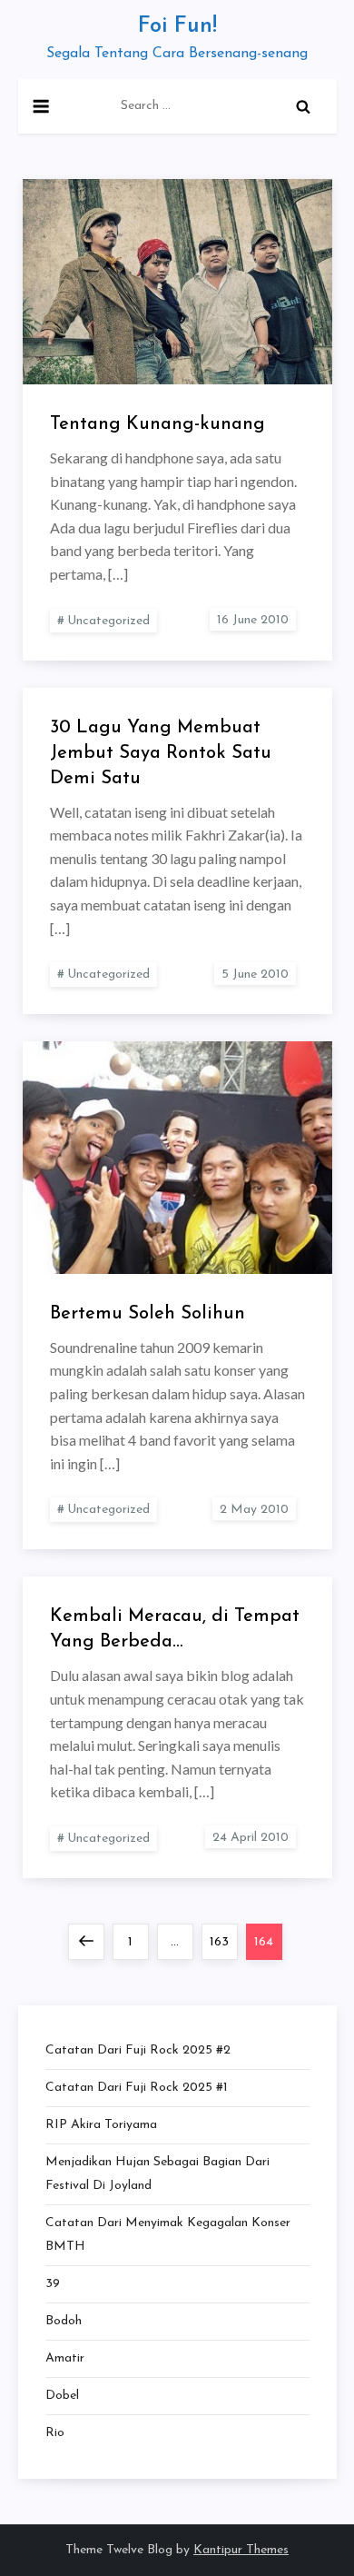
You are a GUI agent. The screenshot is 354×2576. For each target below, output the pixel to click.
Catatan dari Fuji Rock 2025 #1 (137, 2088)
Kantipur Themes (241, 2550)
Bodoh (64, 2321)
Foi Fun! (177, 26)
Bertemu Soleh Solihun (147, 1314)
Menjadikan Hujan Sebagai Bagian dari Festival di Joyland (157, 2174)
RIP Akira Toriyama (101, 2125)
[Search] (303, 106)
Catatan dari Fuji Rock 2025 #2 (138, 2050)
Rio (55, 2433)
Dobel (62, 2396)
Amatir (65, 2358)
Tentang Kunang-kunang (157, 424)
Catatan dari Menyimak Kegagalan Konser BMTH (168, 2235)
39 (53, 2284)
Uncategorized (108, 621)
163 (223, 1942)
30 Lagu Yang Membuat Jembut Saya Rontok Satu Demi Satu (161, 753)
